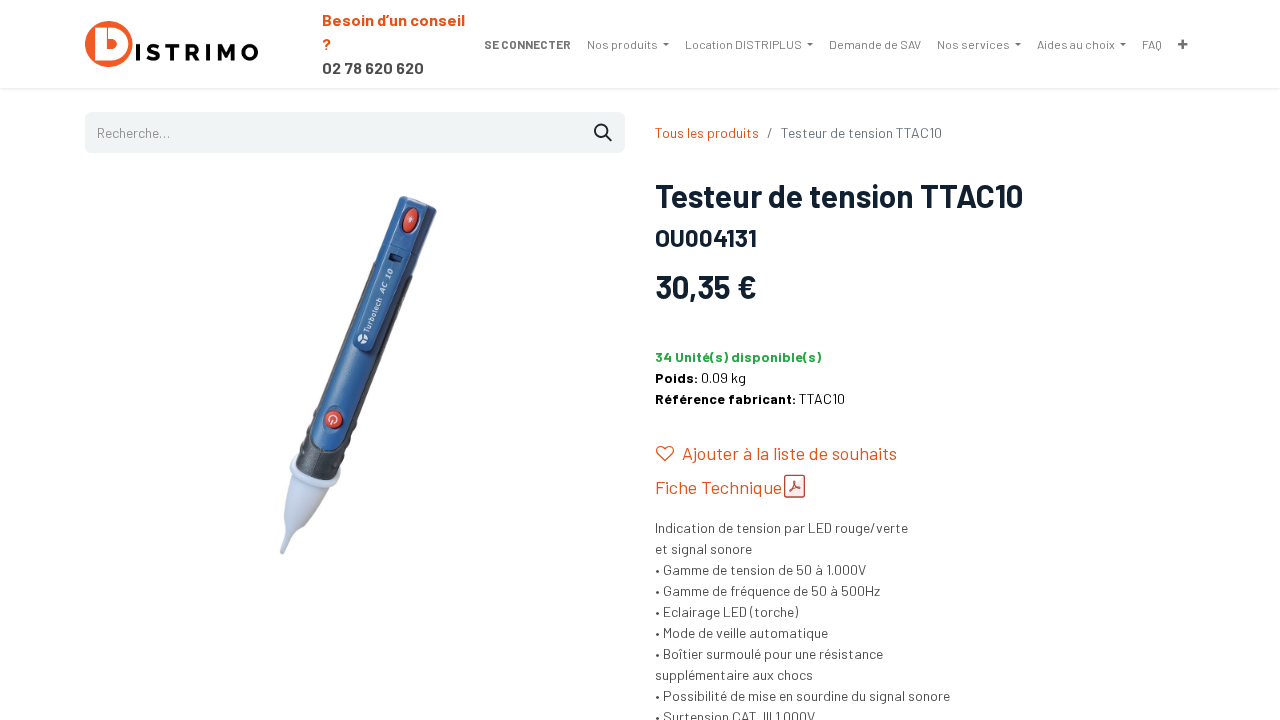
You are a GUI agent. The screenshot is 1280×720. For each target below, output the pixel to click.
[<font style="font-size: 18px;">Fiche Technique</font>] (794, 486)
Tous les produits (707, 132)
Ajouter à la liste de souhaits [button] (789, 453)
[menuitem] (628, 44)
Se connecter (527, 44)
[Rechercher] (603, 132)
